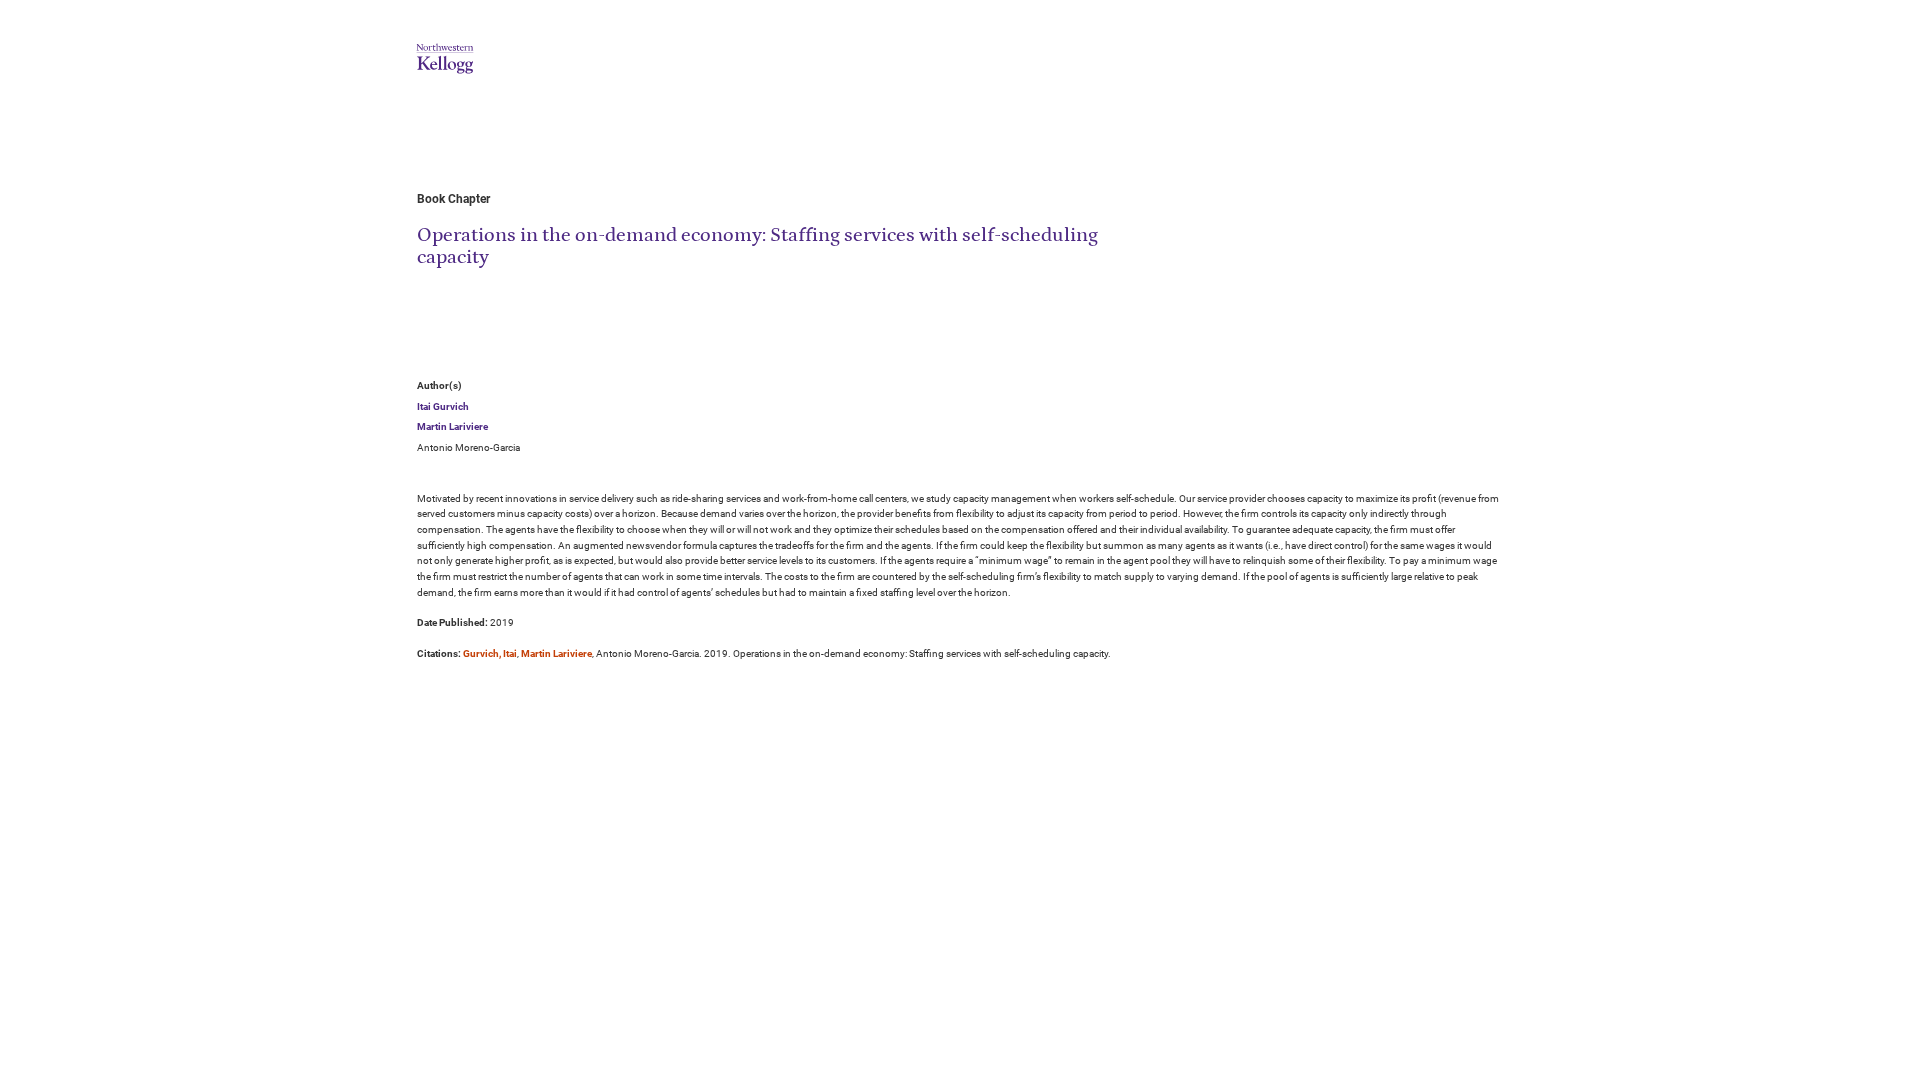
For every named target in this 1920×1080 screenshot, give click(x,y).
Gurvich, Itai (490, 653)
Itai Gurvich (443, 406)
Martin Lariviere (452, 426)
